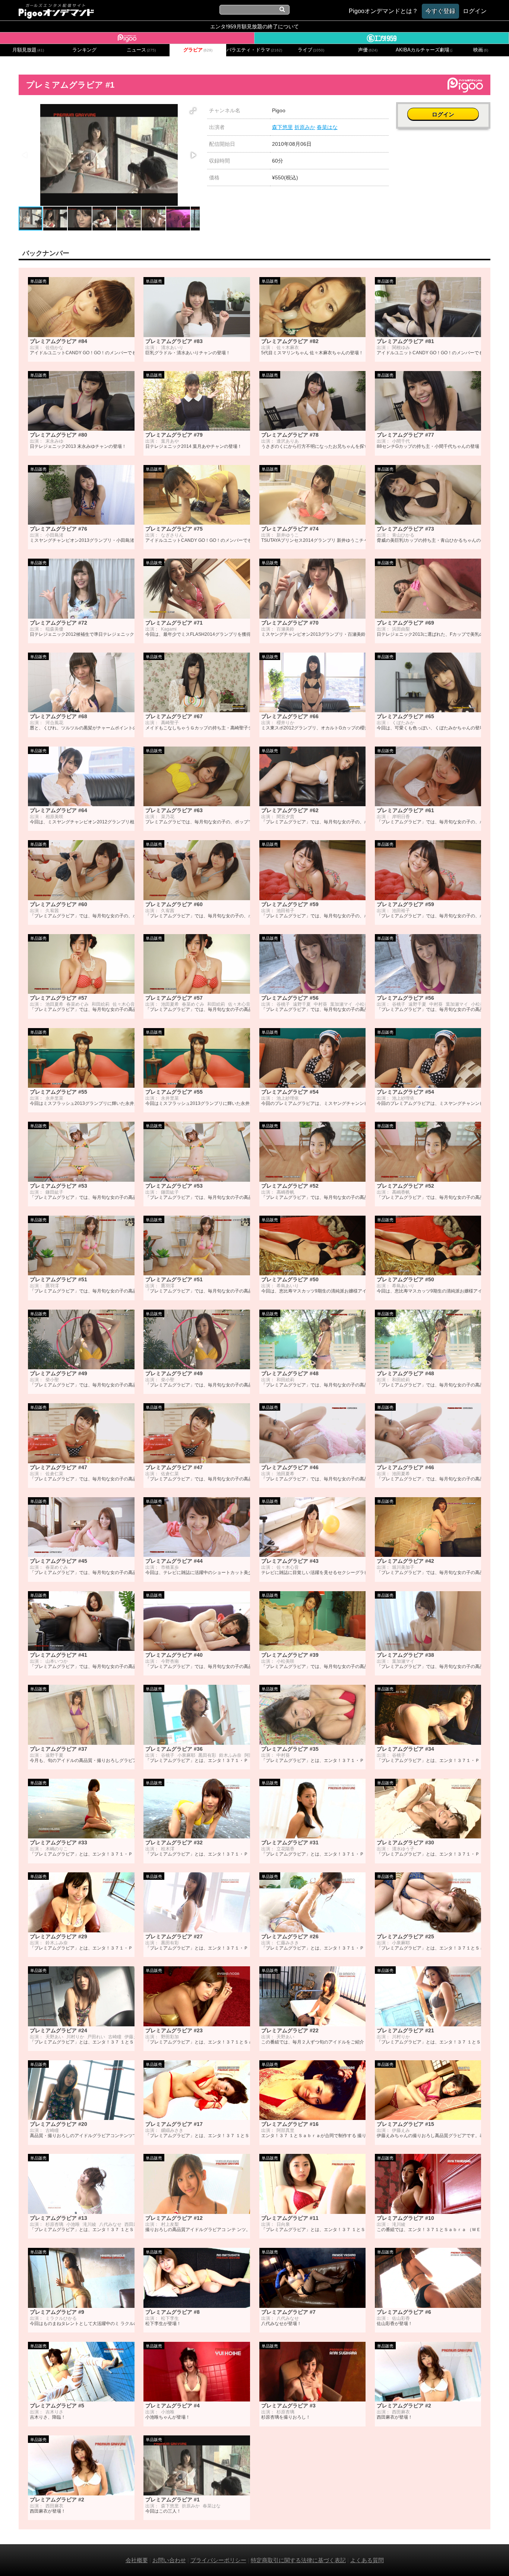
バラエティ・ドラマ (254, 50)
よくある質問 (367, 2560)
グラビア (198, 50)
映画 (481, 50)
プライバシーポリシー (218, 2560)
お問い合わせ (169, 2560)
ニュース (141, 50)
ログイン (443, 114)
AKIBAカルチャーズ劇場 (424, 50)
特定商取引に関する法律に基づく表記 (298, 2560)
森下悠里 (282, 127)
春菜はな (327, 127)
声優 (368, 50)
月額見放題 (28, 50)
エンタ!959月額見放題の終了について (255, 26)
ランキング (84, 50)
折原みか (305, 127)
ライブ (311, 50)
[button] (193, 111)
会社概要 (137, 2560)
